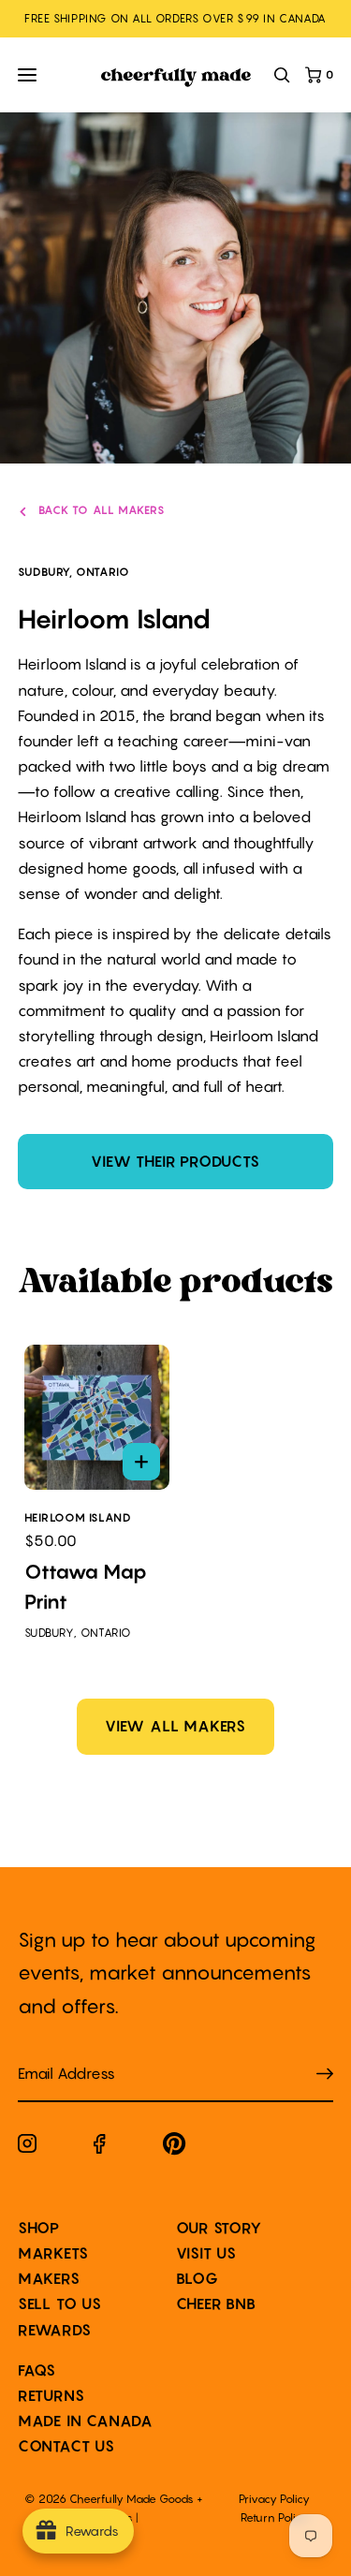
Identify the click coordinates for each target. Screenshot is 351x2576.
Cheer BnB (216, 2304)
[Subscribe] (325, 2074)
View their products (175, 1161)
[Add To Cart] (141, 1462)
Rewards (55, 2330)
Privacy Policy (274, 2499)
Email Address (55, 2055)
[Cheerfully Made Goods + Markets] (176, 78)
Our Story (219, 2228)
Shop (39, 2228)
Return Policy (274, 2517)
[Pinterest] (175, 2148)
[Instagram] (27, 2147)
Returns (51, 2395)
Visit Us (206, 2253)
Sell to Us (60, 2304)
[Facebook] (100, 2148)
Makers (49, 2278)
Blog (197, 2278)
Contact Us (66, 2446)
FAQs (37, 2370)
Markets (53, 2253)
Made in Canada (86, 2421)
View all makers (175, 1726)
